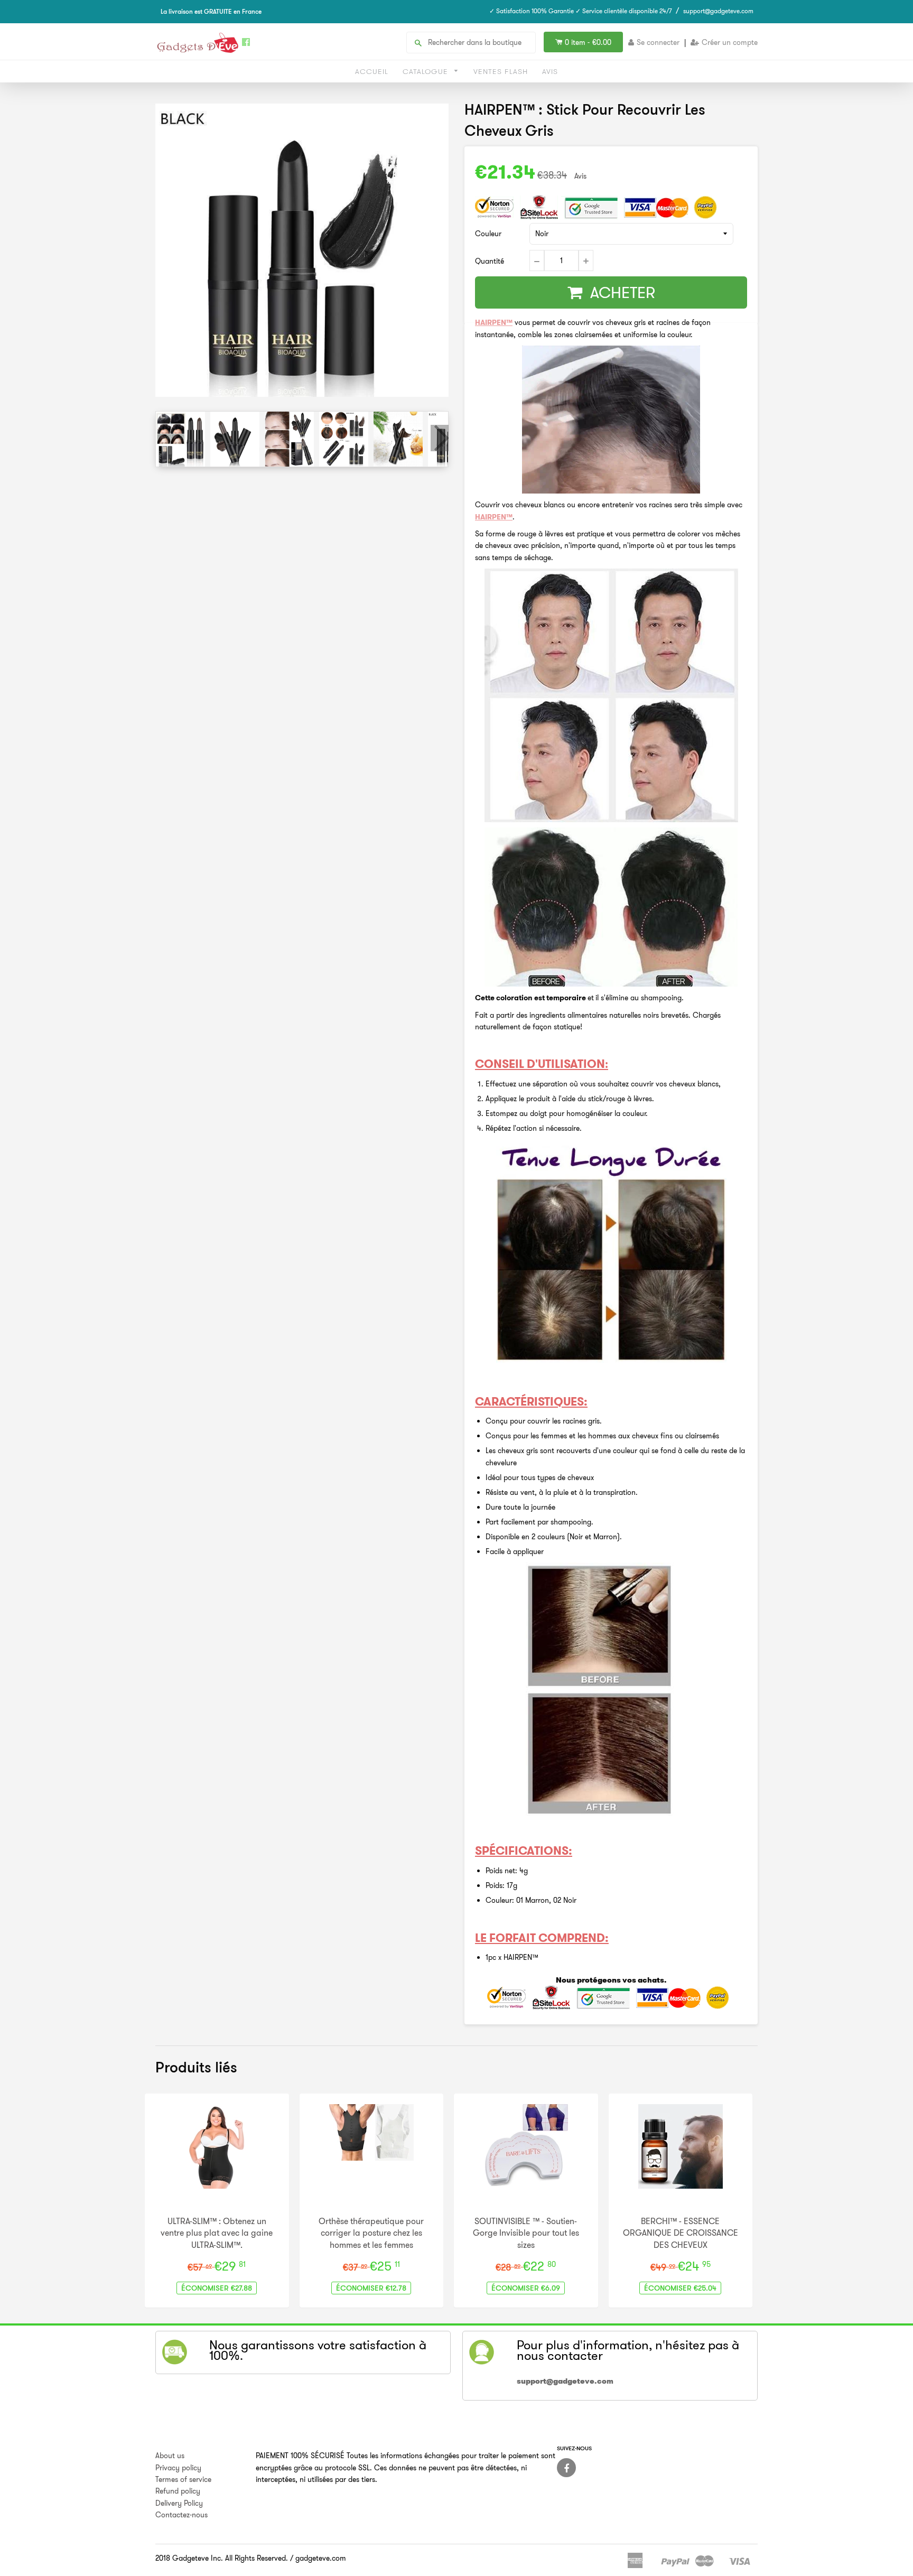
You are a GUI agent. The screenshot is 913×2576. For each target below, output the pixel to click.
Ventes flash (501, 71)
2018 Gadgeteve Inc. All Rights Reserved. (222, 2558)
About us (170, 2456)
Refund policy (178, 2491)
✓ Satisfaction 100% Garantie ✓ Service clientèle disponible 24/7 (581, 11)
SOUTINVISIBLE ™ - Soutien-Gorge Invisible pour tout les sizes (526, 2233)
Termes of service (183, 2479)
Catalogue (427, 71)
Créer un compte (730, 42)
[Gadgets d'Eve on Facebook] (566, 2468)
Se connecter (658, 42)
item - (588, 42)
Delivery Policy (179, 2503)
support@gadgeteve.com (718, 11)
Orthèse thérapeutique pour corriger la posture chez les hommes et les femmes (371, 2233)
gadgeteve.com (321, 2558)
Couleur (488, 234)
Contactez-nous (181, 2515)
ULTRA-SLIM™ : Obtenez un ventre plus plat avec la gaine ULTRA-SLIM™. (217, 2233)
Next (440, 438)
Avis (550, 71)
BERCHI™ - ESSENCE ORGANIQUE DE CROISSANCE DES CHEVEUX (681, 2233)
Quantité (490, 261)
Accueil (372, 71)
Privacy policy (178, 2468)
